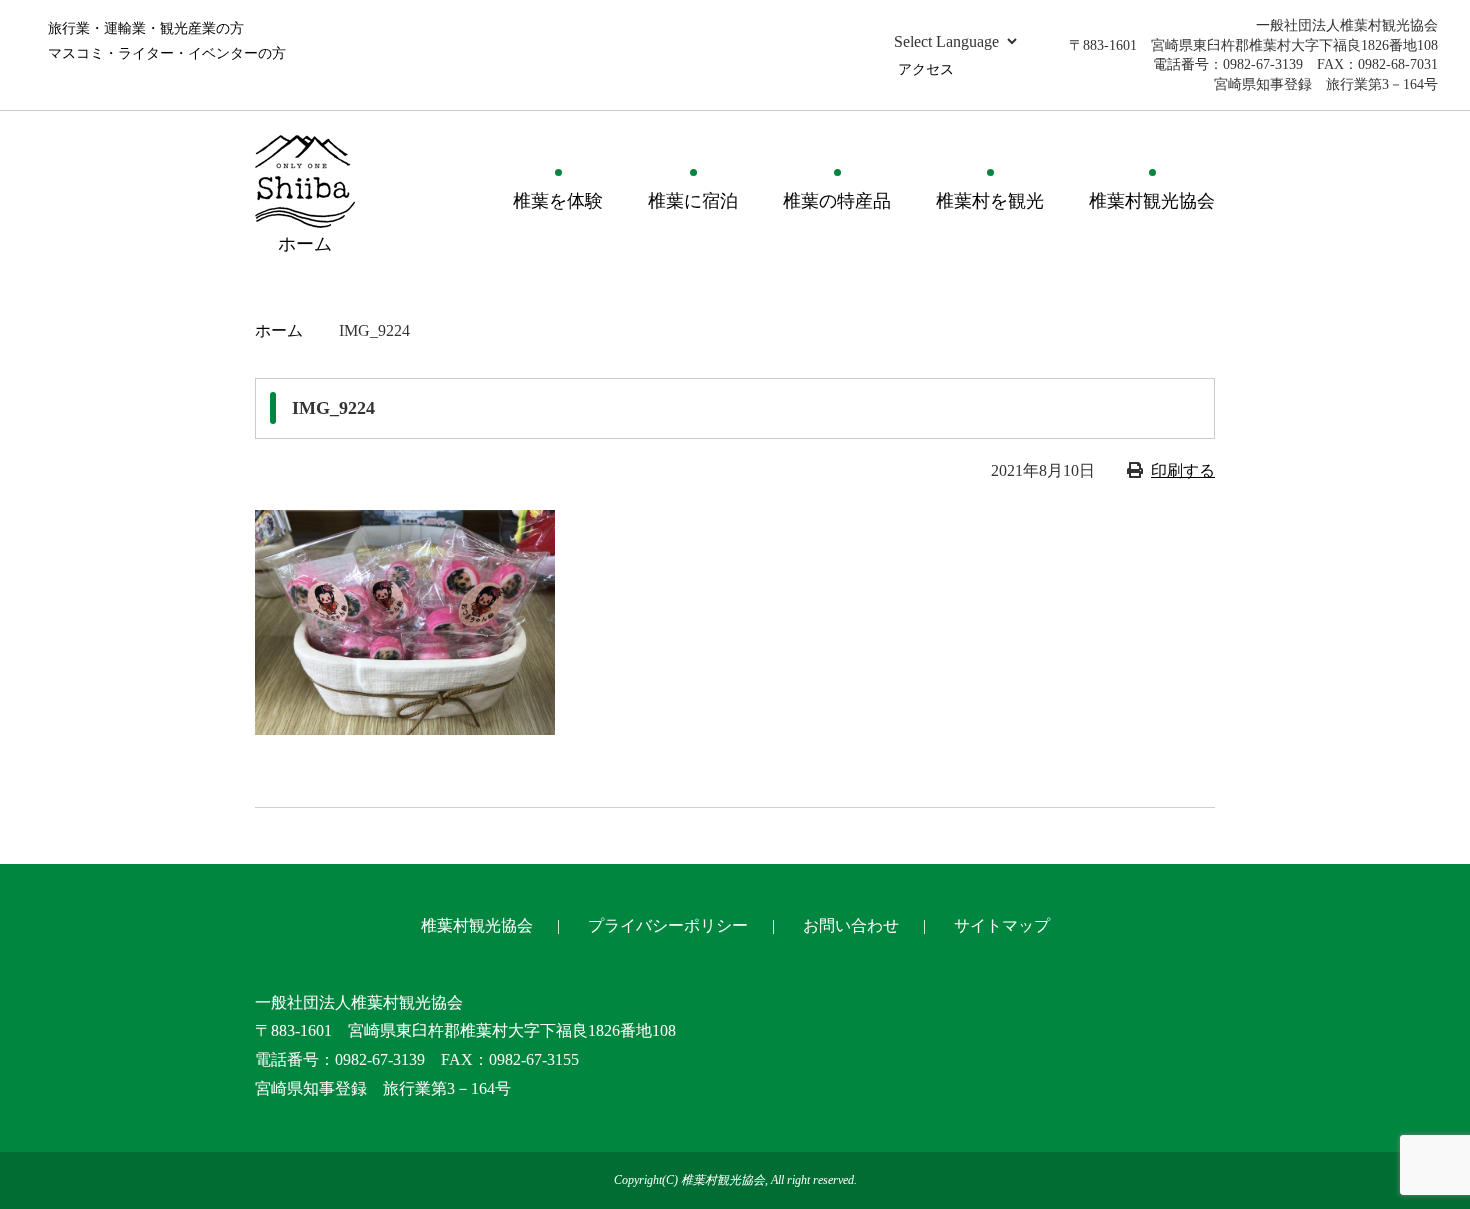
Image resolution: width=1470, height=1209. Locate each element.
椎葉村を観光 (990, 201)
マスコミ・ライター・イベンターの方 (167, 53)
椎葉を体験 (558, 201)
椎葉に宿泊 (693, 201)
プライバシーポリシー (668, 925)
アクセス (926, 69)
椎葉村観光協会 (1152, 201)
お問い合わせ (851, 925)
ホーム (279, 330)
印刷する (1183, 470)
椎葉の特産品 (837, 201)
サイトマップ (1002, 925)
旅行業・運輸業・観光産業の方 (146, 28)
